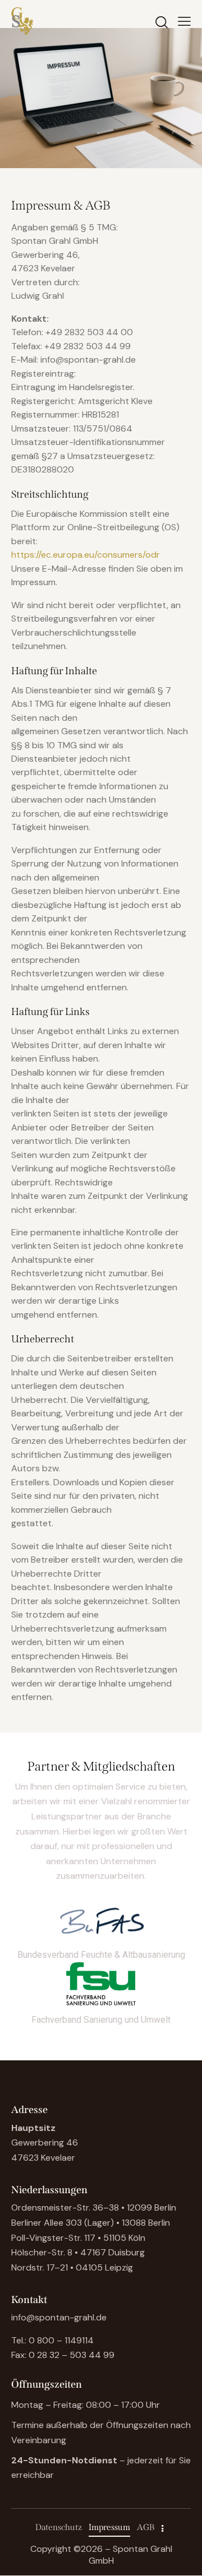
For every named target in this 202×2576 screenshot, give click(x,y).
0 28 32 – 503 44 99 (72, 2355)
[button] (184, 21)
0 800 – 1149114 (61, 2340)
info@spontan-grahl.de (59, 2317)
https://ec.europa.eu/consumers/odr (86, 555)
